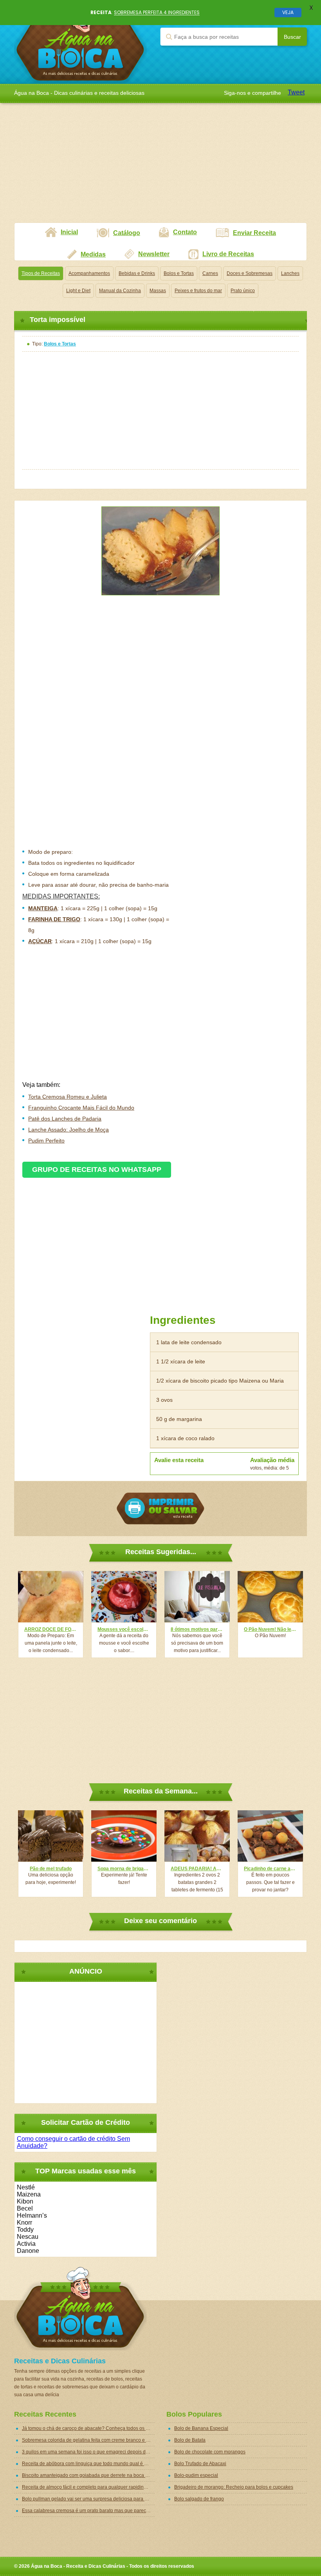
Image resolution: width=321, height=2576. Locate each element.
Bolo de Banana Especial (201, 2428)
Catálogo (127, 233)
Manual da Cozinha (120, 291)
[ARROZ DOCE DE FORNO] (51, 1597)
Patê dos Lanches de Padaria (65, 1119)
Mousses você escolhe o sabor (124, 1629)
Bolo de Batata (190, 2440)
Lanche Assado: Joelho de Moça (69, 1130)
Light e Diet (78, 291)
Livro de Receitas (228, 254)
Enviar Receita (254, 233)
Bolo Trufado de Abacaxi (200, 2464)
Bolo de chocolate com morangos (210, 2452)
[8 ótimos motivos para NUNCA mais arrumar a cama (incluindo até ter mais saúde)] (197, 1597)
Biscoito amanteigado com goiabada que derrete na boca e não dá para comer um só (88, 2475)
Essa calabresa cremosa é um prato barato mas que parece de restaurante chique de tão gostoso (88, 2511)
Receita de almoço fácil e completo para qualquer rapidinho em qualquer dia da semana (88, 2487)
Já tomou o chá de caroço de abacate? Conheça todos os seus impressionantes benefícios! (88, 2428)
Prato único (243, 291)
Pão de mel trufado (51, 1869)
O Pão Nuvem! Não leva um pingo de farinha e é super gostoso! (270, 1629)
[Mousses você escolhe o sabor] (124, 1597)
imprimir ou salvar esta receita (160, 1509)
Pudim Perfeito (46, 1141)
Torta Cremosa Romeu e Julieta (68, 1097)
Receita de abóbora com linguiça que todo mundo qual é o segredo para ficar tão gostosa (88, 2464)
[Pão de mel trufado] (51, 1836)
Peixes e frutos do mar (198, 291)
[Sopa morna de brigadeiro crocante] (124, 1836)
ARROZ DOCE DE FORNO (51, 1629)
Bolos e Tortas (179, 273)
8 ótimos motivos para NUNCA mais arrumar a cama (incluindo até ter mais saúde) (197, 1629)
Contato (185, 232)
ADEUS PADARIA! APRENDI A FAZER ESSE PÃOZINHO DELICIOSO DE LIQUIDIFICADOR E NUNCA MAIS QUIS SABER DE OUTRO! (197, 1869)
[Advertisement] (160, 168)
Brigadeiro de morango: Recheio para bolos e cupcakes (234, 2487)
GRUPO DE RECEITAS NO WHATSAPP (97, 1170)
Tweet (296, 92)
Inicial (69, 232)
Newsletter (154, 254)
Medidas (93, 254)
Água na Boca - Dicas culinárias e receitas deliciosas (80, 42)
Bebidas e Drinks (137, 273)
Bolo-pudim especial (196, 2475)
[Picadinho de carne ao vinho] (270, 1836)
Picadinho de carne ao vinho (270, 1869)
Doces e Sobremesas (250, 273)
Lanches (290, 273)
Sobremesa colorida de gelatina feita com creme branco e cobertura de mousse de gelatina (88, 2440)
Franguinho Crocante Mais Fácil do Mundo (81, 1108)
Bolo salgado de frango (199, 2499)
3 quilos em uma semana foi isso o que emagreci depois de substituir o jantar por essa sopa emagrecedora (88, 2452)
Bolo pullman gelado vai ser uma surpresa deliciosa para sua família (88, 2499)
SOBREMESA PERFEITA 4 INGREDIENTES (157, 12)
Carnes (210, 273)
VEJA (288, 12)
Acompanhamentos (89, 273)
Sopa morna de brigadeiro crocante (124, 1869)
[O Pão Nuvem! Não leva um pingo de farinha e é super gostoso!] (270, 1597)
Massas (158, 291)
